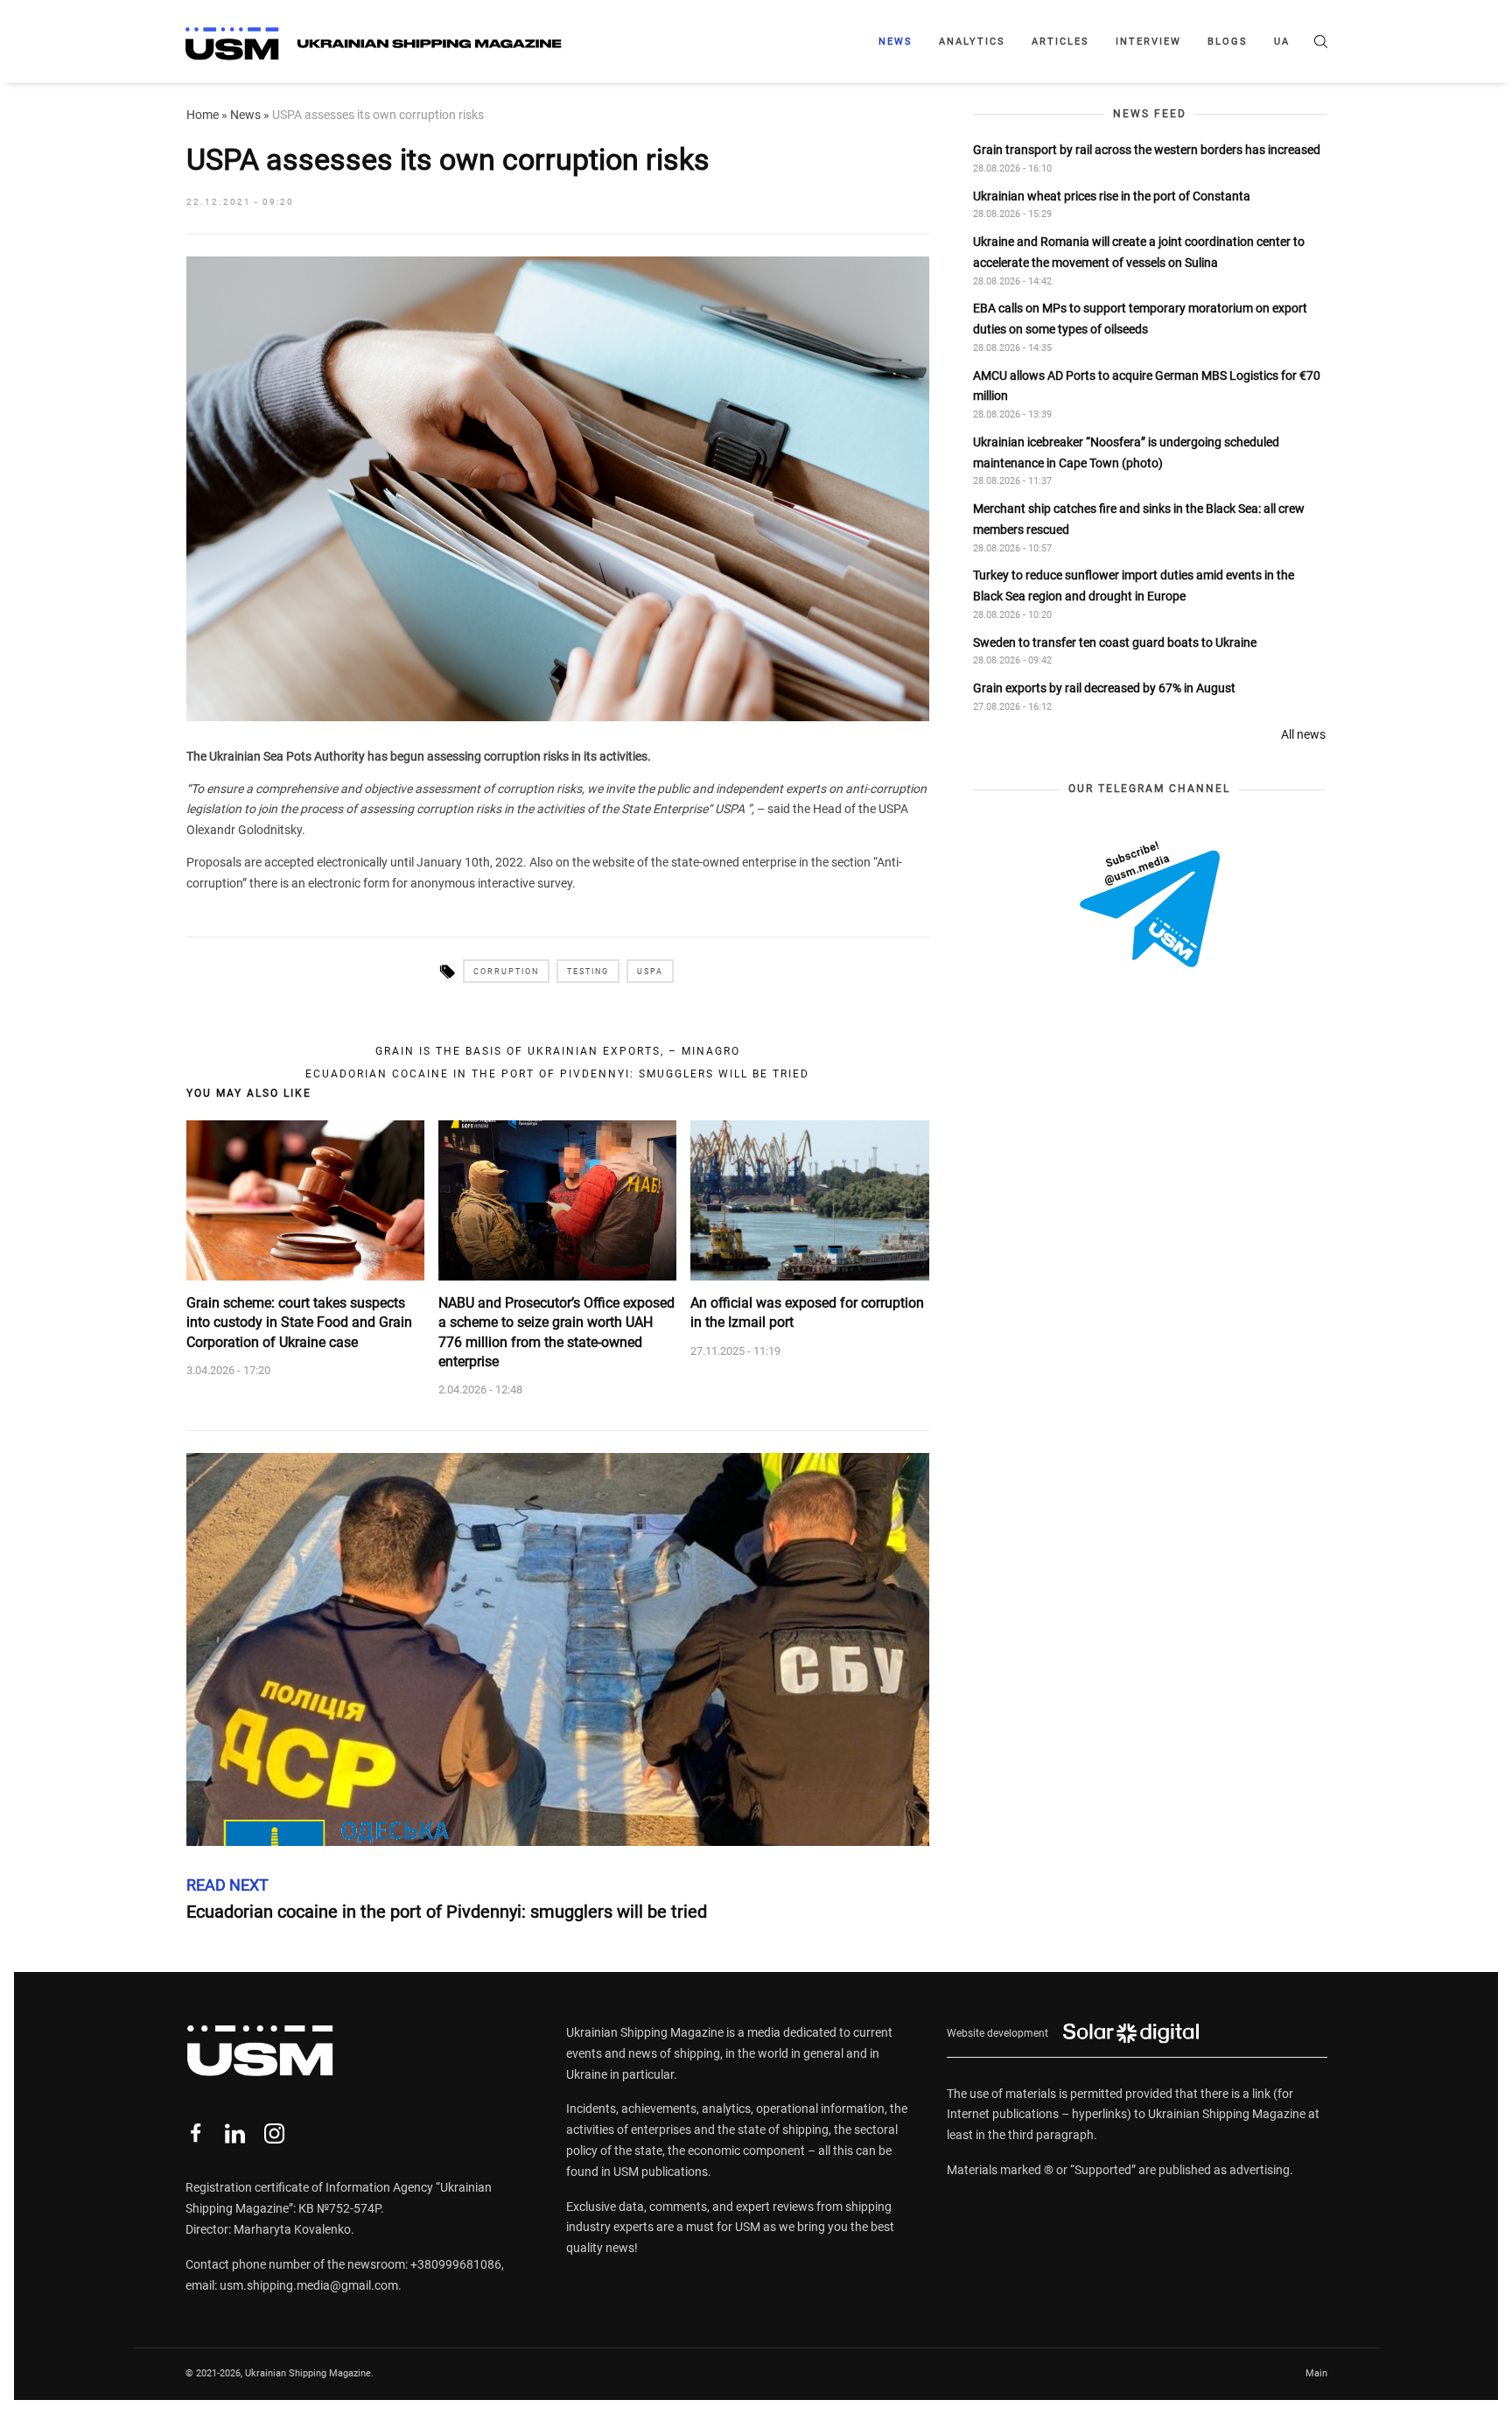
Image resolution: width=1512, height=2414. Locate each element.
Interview (1148, 42)
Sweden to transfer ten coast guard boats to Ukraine (1115, 642)
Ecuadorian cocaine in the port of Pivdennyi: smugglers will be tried (557, 1074)
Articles (1060, 42)
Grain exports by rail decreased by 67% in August (1104, 689)
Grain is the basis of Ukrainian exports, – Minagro (558, 1051)
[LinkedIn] (235, 2133)
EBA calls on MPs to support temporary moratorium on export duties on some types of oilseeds (1140, 319)
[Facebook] (196, 2133)
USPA (650, 972)
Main (1316, 2373)
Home (203, 115)
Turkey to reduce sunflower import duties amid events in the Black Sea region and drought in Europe (1134, 586)
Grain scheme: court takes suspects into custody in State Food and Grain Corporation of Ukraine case (299, 1323)
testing (588, 972)
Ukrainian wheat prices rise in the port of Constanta (1112, 196)
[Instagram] (274, 2133)
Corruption (506, 972)
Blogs (1228, 42)
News (896, 42)
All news (1303, 734)
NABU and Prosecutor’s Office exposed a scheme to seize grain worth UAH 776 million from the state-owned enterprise (556, 1332)
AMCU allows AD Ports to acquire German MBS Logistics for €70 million (1147, 386)
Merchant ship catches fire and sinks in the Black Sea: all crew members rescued (1139, 519)
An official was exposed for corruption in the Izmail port (807, 1312)
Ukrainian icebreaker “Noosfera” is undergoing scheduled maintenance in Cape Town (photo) (1126, 453)
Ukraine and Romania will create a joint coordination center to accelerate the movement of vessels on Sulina (1139, 252)
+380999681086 (456, 2264)
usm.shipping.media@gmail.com (309, 2285)
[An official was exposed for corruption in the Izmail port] (809, 1200)
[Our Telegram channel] (1150, 904)
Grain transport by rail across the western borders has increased (1147, 150)
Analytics (972, 42)
